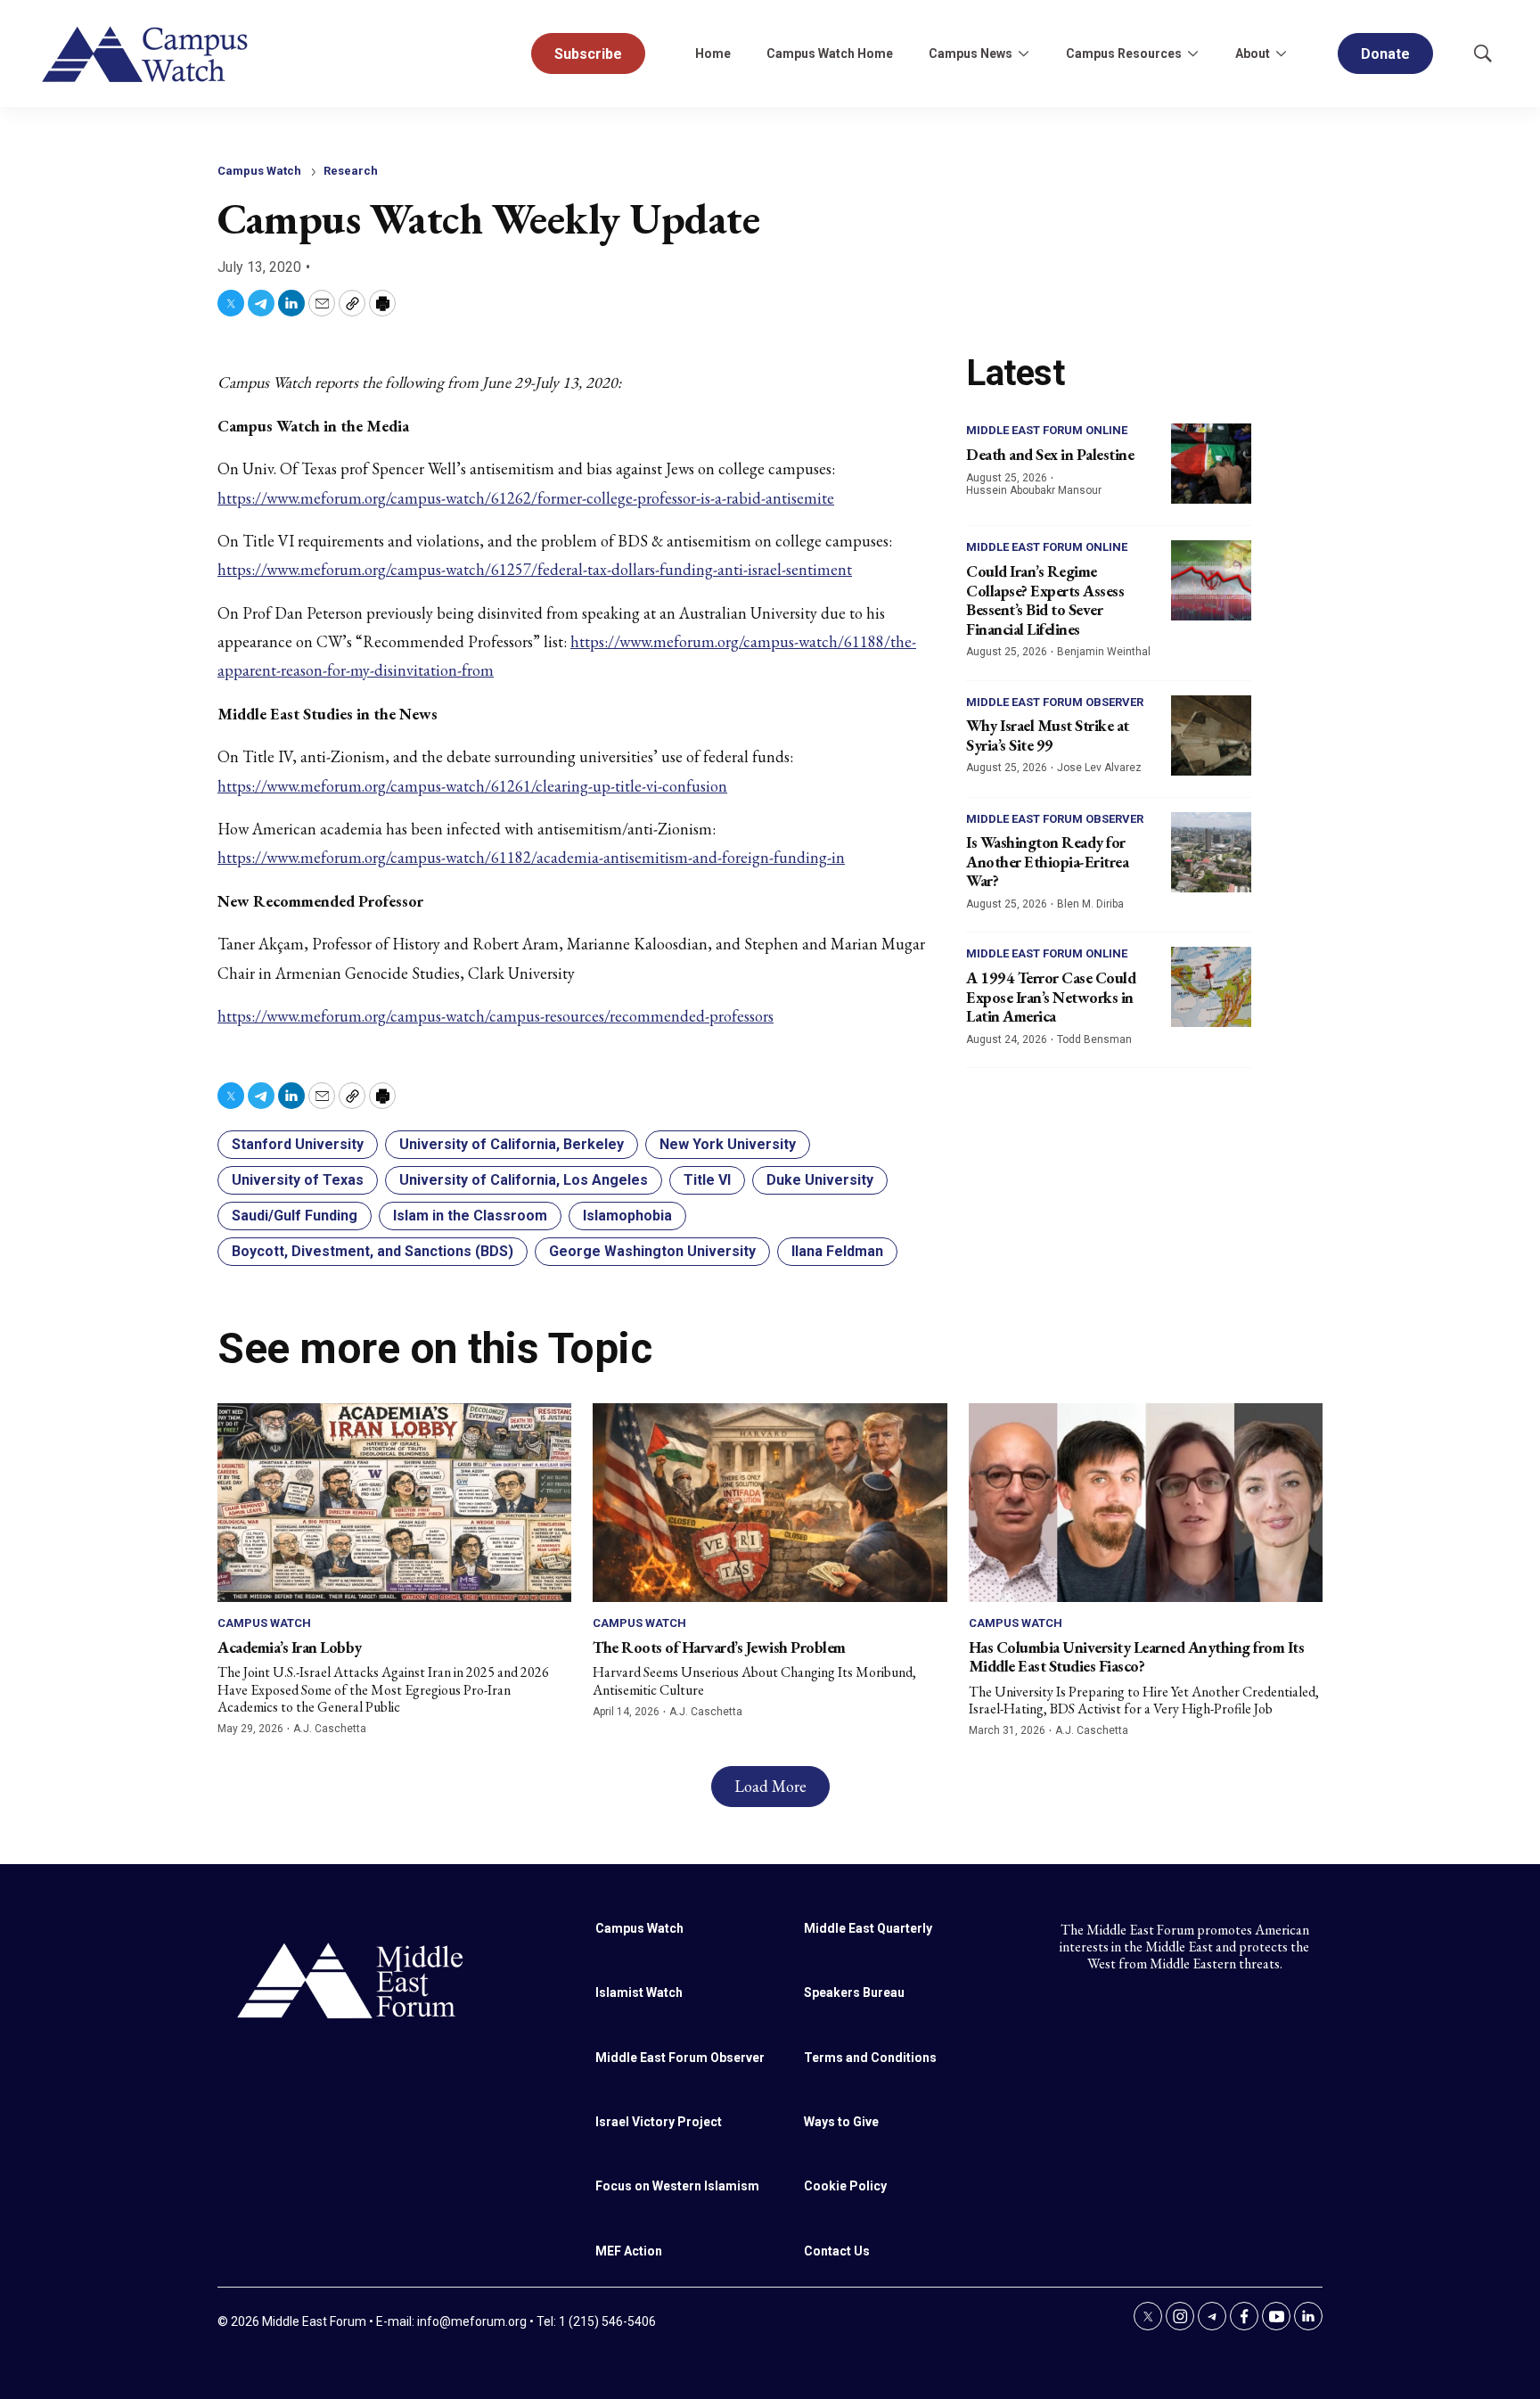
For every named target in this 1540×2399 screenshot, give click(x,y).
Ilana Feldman (837, 1251)
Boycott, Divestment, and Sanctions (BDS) (373, 1251)
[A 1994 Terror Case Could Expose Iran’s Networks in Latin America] (1211, 987)
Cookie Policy (845, 2186)
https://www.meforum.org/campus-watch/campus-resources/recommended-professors (496, 1016)
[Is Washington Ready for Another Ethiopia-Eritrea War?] (1211, 852)
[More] (1023, 53)
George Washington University (652, 1251)
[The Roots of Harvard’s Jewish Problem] (770, 1503)
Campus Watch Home (830, 53)
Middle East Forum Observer (1055, 702)
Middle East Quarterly (868, 1928)
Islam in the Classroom (470, 1216)
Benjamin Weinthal (1104, 652)
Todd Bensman (1094, 1039)
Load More (770, 1786)
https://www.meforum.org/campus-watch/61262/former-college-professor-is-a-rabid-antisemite (526, 498)
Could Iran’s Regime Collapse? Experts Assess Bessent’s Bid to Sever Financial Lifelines (1045, 600)
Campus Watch (259, 171)
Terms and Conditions (870, 2058)
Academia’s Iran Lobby (290, 1647)
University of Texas (298, 1180)
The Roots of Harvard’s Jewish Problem (719, 1647)
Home (713, 53)
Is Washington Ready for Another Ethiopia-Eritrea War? (1047, 861)
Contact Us (837, 2251)
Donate (1385, 54)
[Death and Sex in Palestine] (1211, 464)
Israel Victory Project (659, 2122)
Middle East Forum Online (1047, 430)
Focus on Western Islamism (677, 2186)
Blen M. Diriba (1090, 904)
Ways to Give (841, 2122)
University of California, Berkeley (512, 1144)
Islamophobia (627, 1216)
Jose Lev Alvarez (1099, 768)
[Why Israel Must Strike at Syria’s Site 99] (1211, 735)
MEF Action (629, 2251)
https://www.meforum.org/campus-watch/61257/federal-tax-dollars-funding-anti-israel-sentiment (535, 569)
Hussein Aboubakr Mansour (1034, 490)
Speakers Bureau (854, 1992)
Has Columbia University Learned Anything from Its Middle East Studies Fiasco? (1137, 1657)
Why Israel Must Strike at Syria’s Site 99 (1048, 735)
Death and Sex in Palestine (1050, 454)
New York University (728, 1144)
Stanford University (298, 1144)
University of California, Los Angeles (524, 1180)
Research (351, 171)
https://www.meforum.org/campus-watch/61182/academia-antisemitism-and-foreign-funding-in (531, 857)
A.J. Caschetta (330, 1729)
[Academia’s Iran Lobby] (394, 1503)
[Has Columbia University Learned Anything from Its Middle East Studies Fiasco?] (1146, 1503)
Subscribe (588, 54)
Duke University (820, 1180)
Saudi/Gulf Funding (295, 1216)
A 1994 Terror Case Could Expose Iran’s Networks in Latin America (1051, 997)
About (1253, 53)
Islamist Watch (639, 1992)
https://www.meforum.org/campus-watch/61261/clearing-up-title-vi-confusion (472, 786)
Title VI (707, 1180)
